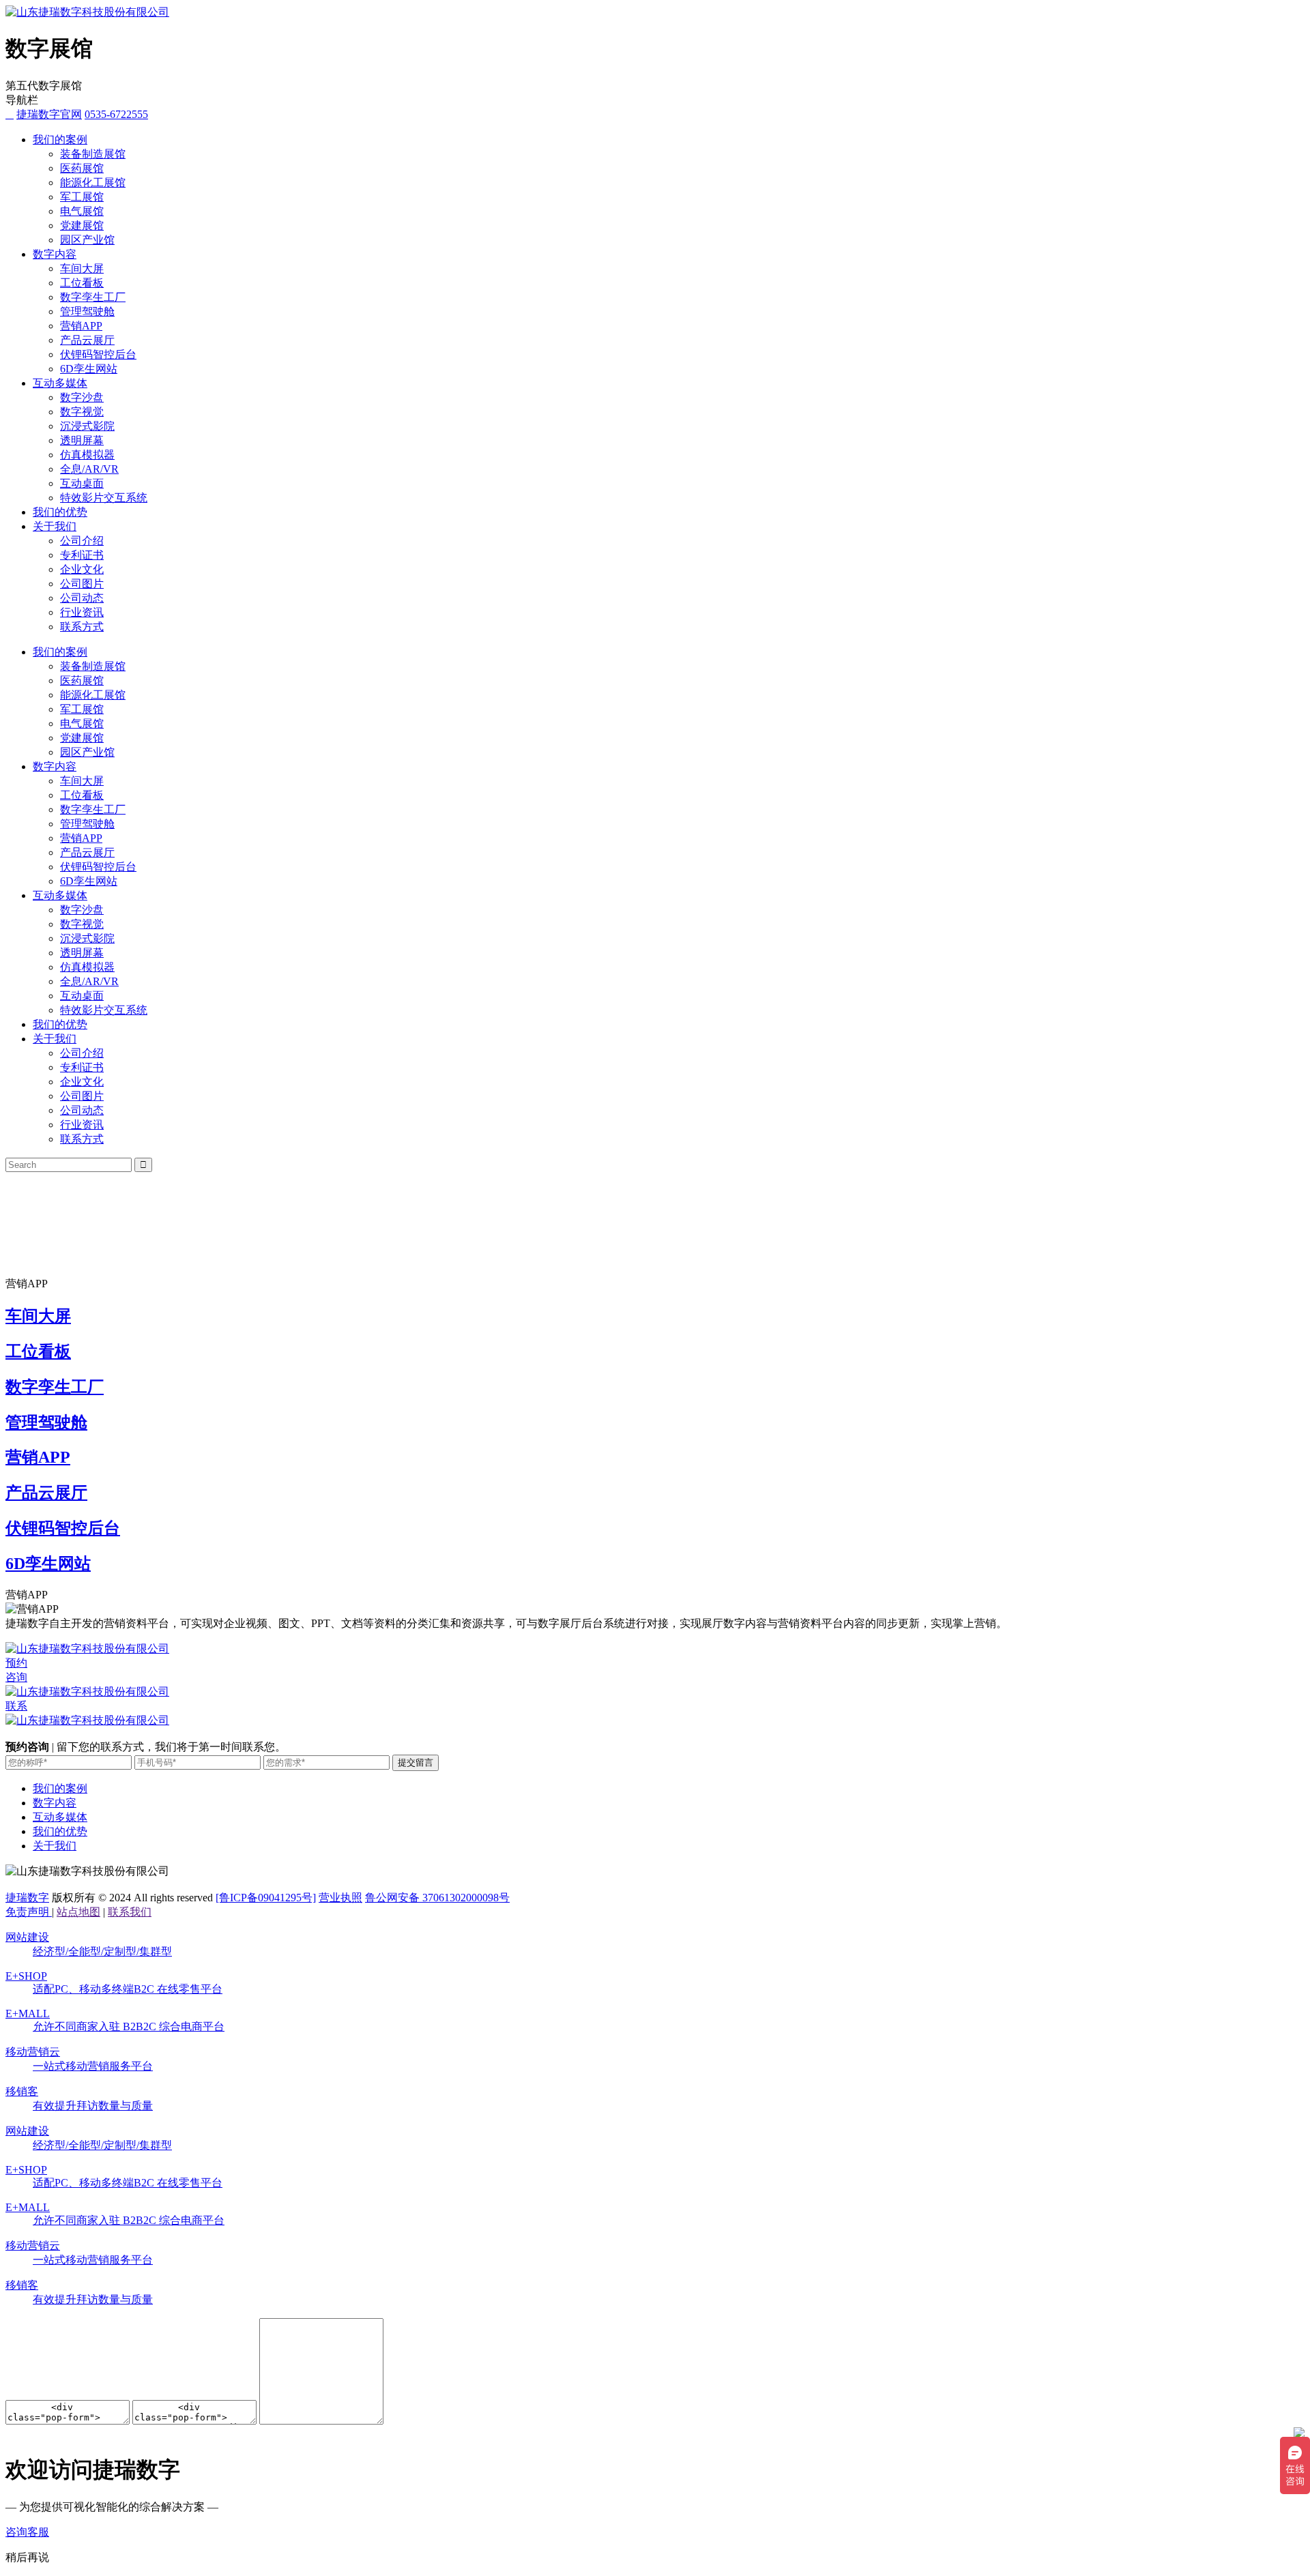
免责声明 (29, 1912)
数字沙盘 (82, 397)
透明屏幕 (82, 440)
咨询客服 (27, 2532)
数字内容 (55, 254)
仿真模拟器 (87, 455)
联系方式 (82, 627)
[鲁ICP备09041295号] (266, 1898)
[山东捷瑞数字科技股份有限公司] (87, 12)
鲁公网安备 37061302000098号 (437, 1898)
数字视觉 (82, 412)
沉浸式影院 (87, 426)
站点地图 (78, 1912)
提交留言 (416, 1762)
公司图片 (82, 584)
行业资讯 (82, 612)
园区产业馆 (87, 240)
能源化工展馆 (93, 182)
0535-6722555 (116, 114)
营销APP (81, 326)
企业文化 (82, 569)
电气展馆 (82, 211)
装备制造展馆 (93, 154)
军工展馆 (82, 197)
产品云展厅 (87, 340)
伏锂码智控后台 (98, 354)
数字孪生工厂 (93, 297)
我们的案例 (60, 140)
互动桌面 (82, 483)
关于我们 (55, 526)
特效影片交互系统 (104, 498)
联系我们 (130, 1912)
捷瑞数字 (27, 1898)
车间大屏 (82, 268)
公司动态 (82, 598)
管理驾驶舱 (87, 311)
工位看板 (82, 283)
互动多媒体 (60, 383)
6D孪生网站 (89, 369)
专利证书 (82, 555)
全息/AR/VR (89, 469)
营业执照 (340, 1898)
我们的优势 (60, 512)
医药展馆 (82, 168)
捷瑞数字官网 (49, 114)
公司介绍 (82, 541)
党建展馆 (82, 225)
